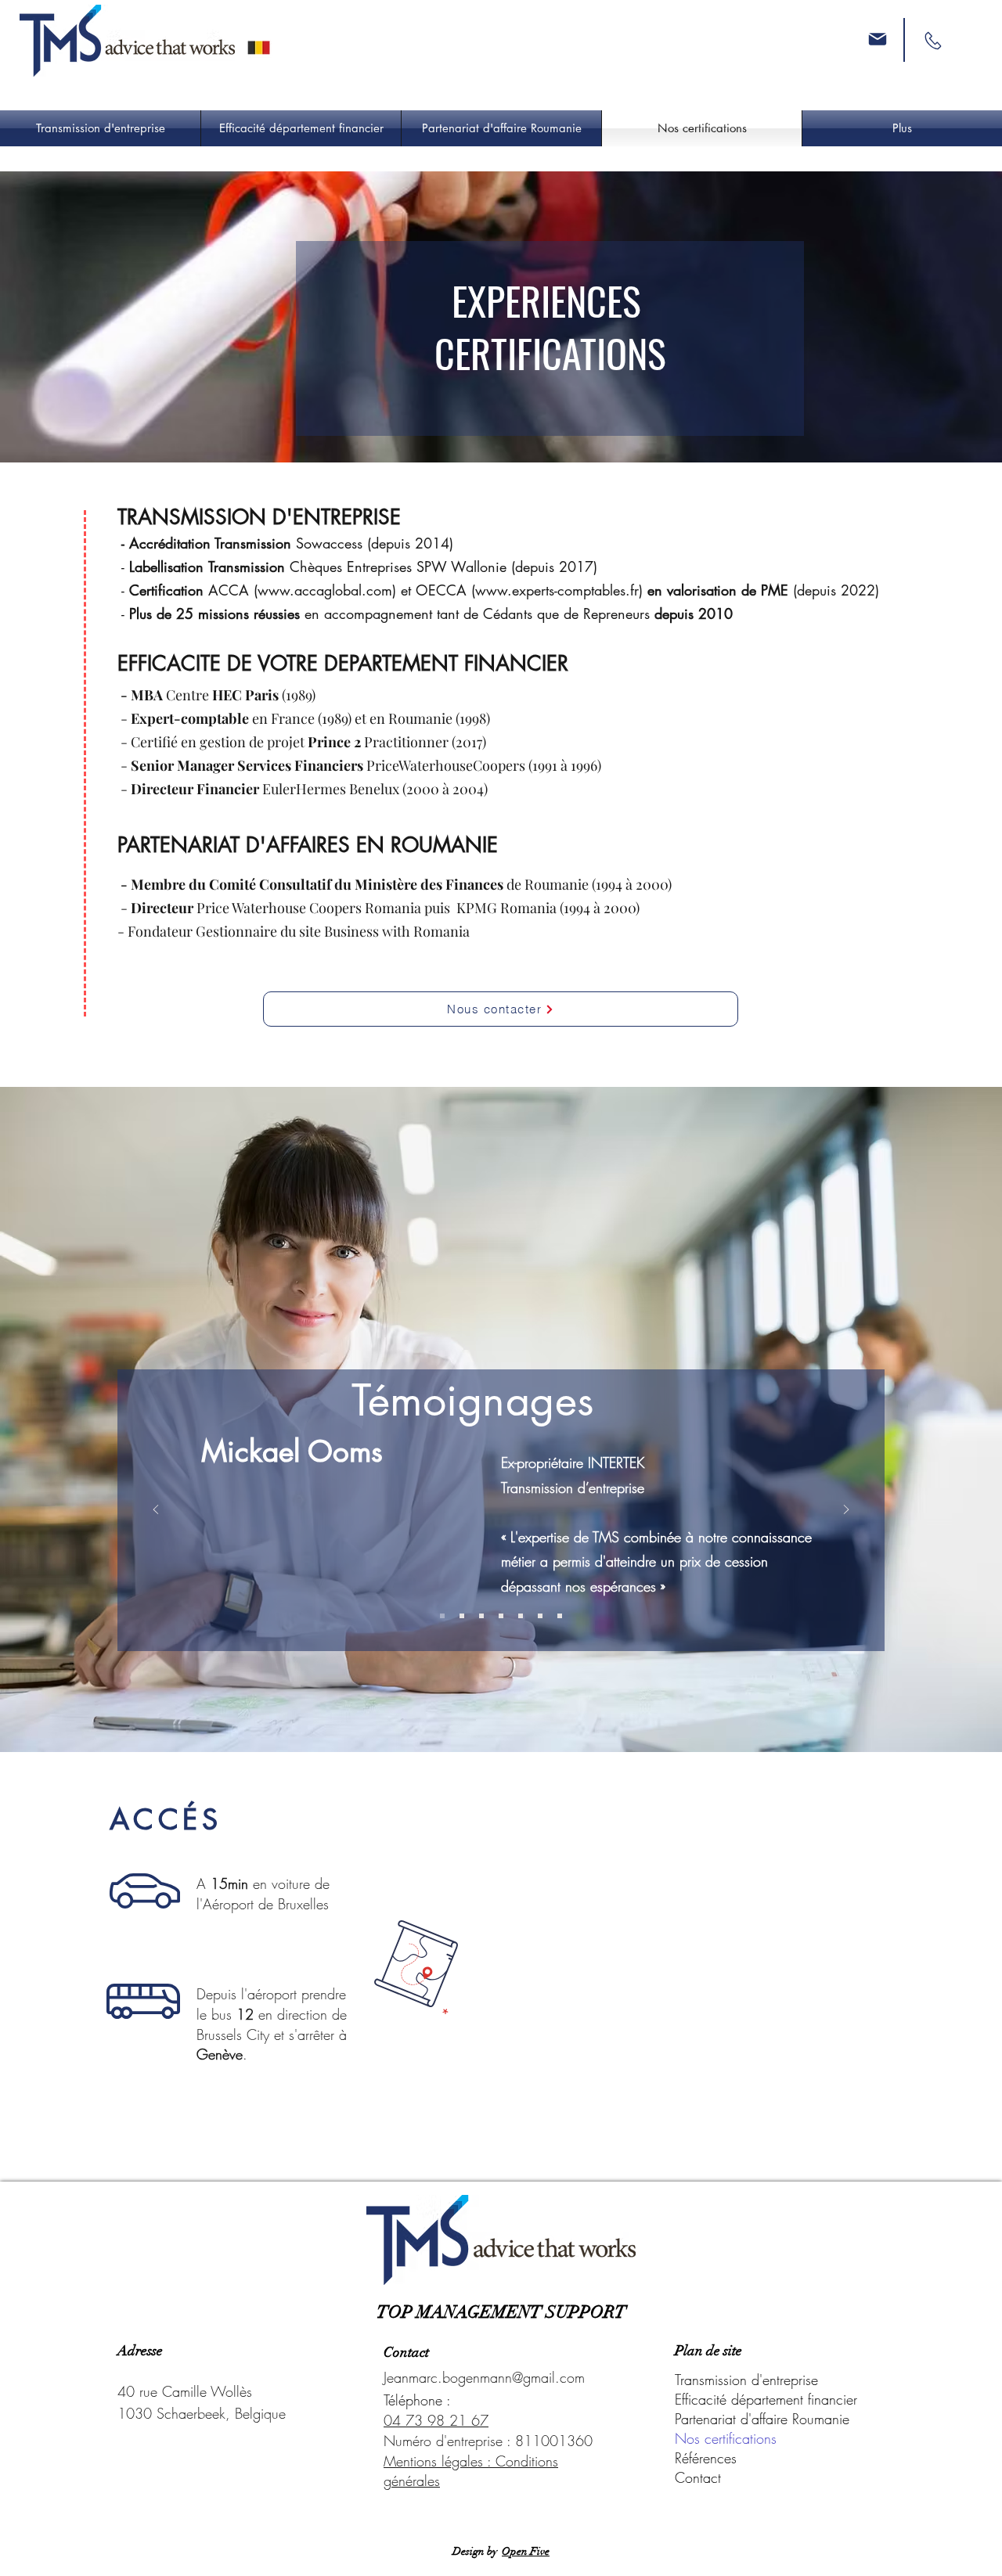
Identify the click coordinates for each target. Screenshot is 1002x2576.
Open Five (526, 2551)
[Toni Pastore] (540, 1616)
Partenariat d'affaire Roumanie (762, 2419)
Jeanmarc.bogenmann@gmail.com (484, 2377)
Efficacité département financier (766, 2399)
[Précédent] (156, 1511)
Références (706, 2458)
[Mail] (878, 39)
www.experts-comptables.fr (557, 590)
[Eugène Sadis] (560, 1616)
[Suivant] (846, 1511)
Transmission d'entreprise (746, 2380)
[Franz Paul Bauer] (501, 1616)
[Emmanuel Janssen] (462, 1616)
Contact (698, 2477)
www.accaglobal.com (325, 590)
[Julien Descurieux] (481, 1616)
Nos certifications (726, 2438)
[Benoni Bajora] (521, 1616)
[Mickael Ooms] (442, 1616)
